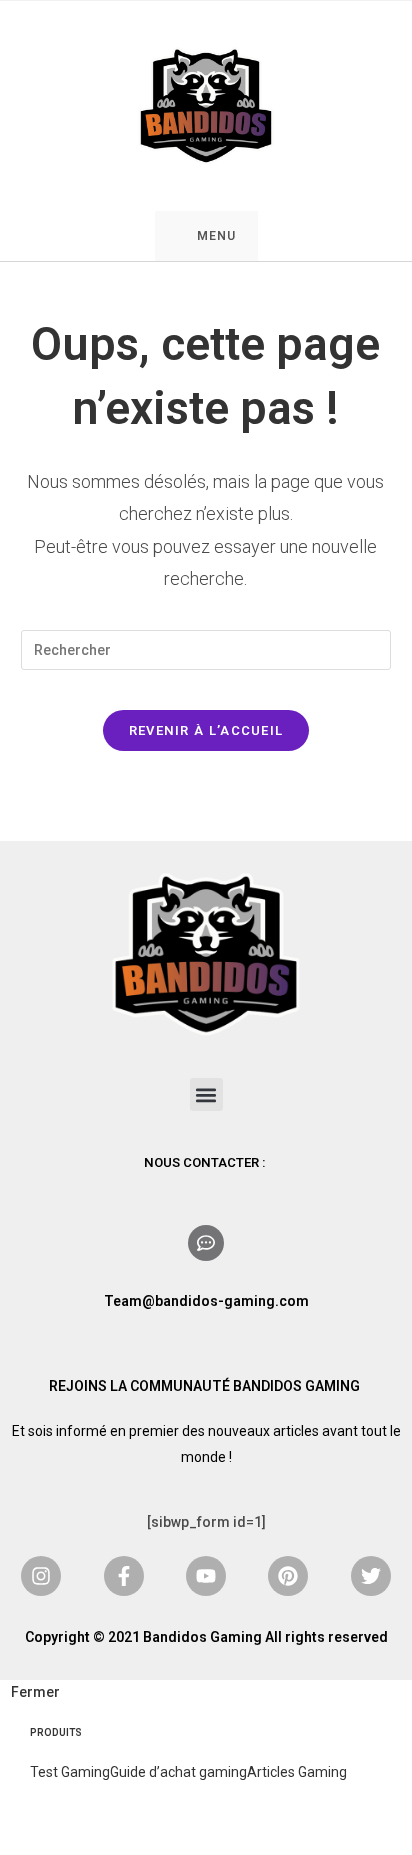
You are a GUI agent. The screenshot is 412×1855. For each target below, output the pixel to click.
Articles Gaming (297, 1772)
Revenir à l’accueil (206, 730)
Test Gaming (70, 1772)
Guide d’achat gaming (178, 1772)
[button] (206, 1094)
